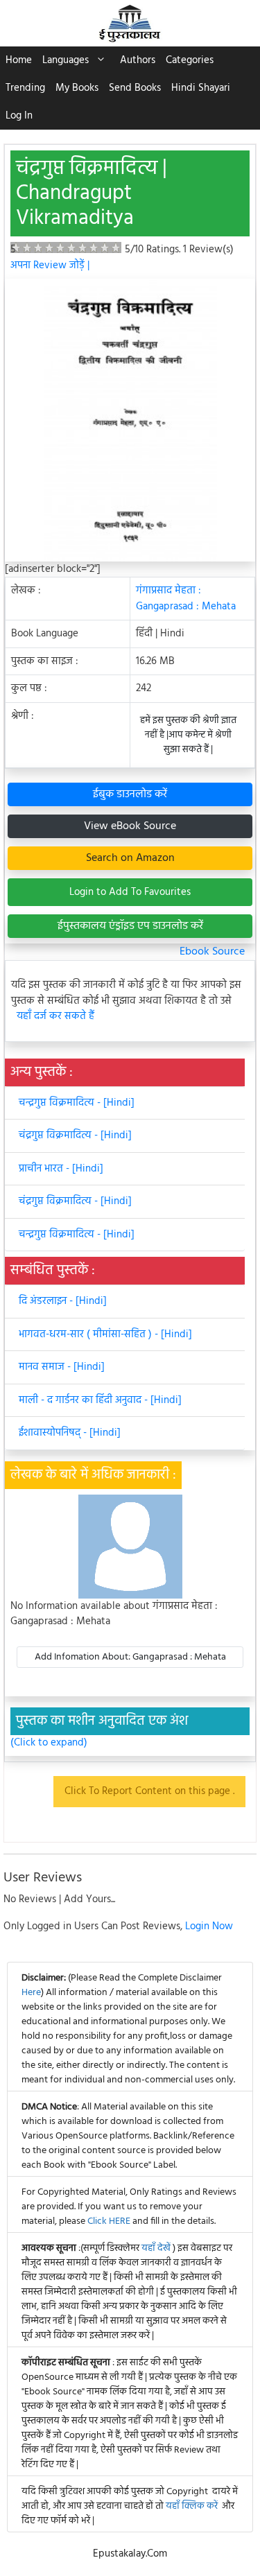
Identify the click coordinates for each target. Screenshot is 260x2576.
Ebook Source (212, 952)
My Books (77, 88)
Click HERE (109, 2221)
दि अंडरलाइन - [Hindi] (63, 1301)
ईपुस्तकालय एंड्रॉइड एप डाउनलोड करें (130, 926)
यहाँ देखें (157, 2248)
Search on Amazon (130, 858)
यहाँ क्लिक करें (192, 2506)
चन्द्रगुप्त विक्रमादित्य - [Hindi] (77, 1103)
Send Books (135, 88)
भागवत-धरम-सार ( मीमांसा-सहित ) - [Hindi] (105, 1334)
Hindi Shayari (201, 88)
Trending (25, 88)
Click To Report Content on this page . (149, 1791)
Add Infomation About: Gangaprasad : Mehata (130, 1657)
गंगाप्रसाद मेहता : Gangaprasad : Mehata (186, 599)
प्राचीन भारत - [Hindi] (61, 1169)
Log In (19, 116)
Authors (138, 60)
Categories (190, 60)
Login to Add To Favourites (130, 892)
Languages (66, 60)
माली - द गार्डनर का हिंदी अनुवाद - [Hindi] (100, 1400)
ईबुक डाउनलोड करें (130, 794)
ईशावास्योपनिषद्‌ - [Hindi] (70, 1433)
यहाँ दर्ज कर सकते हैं (55, 1017)
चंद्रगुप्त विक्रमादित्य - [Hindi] (75, 1135)
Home (19, 60)
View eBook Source (130, 826)
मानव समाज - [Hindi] (62, 1367)
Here (31, 1993)
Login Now (209, 1926)
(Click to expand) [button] (49, 1743)
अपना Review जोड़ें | (50, 266)
